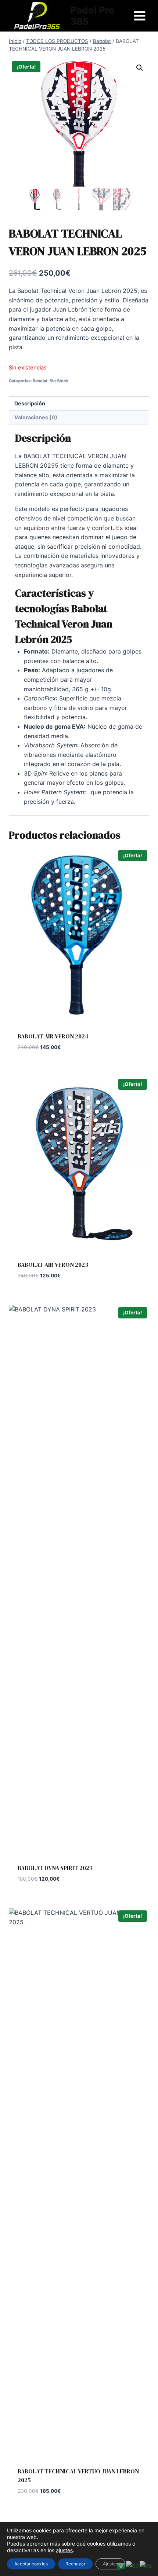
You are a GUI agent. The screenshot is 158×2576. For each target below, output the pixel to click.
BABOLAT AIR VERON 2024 (53, 1036)
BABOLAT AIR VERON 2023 (53, 1265)
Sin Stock (59, 381)
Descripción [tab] (30, 403)
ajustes (64, 2550)
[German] (133, 2565)
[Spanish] (146, 2565)
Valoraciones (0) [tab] (36, 417)
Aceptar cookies (31, 2564)
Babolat (40, 381)
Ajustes (110, 2564)
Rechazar (75, 2564)
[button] (140, 68)
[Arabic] (121, 2565)
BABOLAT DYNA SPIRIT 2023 (55, 1868)
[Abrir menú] (139, 16)
